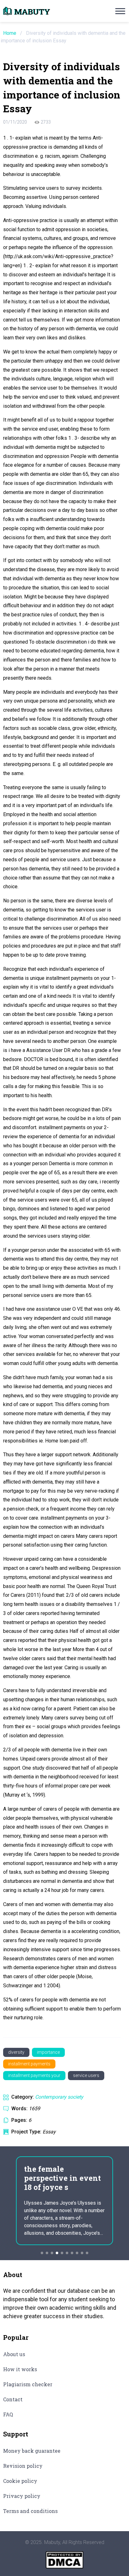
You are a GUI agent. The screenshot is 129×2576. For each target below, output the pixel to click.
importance (48, 2052)
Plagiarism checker (28, 2384)
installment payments (29, 2064)
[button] (42, 2253)
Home (10, 33)
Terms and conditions (30, 2511)
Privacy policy (22, 2496)
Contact (13, 2399)
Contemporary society (59, 2097)
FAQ (8, 2414)
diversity (16, 2052)
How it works (20, 2369)
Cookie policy (20, 2481)
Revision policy (23, 2466)
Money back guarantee (32, 2451)
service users (86, 2075)
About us (14, 2354)
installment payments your (34, 2075)
